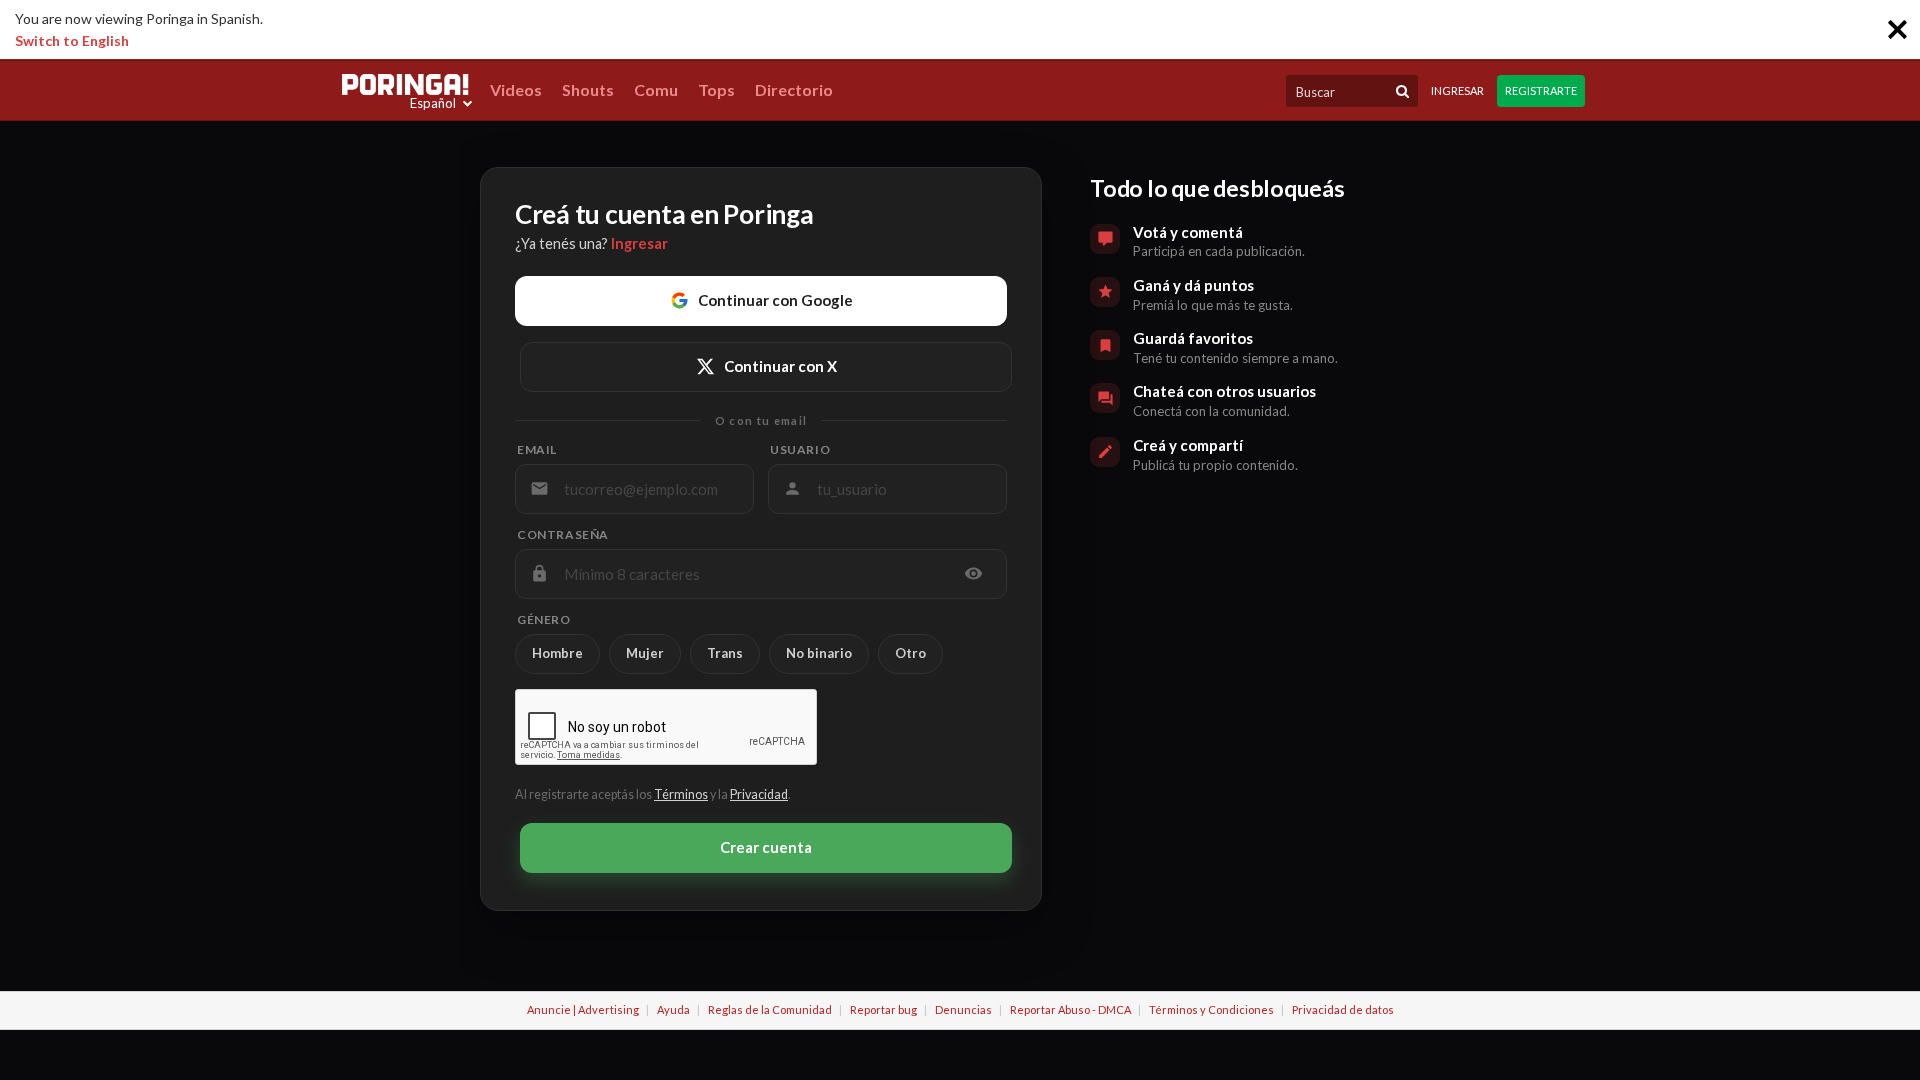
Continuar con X (780, 366)
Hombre (557, 653)
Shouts (588, 89)
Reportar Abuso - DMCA (1070, 1009)
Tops (716, 89)
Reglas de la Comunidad (770, 1009)
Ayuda (673, 1009)
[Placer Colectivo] (405, 85)
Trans (725, 653)
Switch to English (72, 40)
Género (544, 620)
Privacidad (759, 794)
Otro (910, 653)
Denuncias (963, 1009)
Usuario (800, 450)
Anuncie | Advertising (583, 1009)
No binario (819, 653)
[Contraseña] (973, 573)
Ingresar (1457, 90)
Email (537, 450)
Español (433, 103)
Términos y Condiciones (1211, 1009)
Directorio (794, 89)
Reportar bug (883, 1009)
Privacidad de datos (1343, 1009)
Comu (656, 89)
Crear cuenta (766, 847)
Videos (516, 89)
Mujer (645, 653)
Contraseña (563, 535)
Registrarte (1541, 90)
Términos (681, 794)
